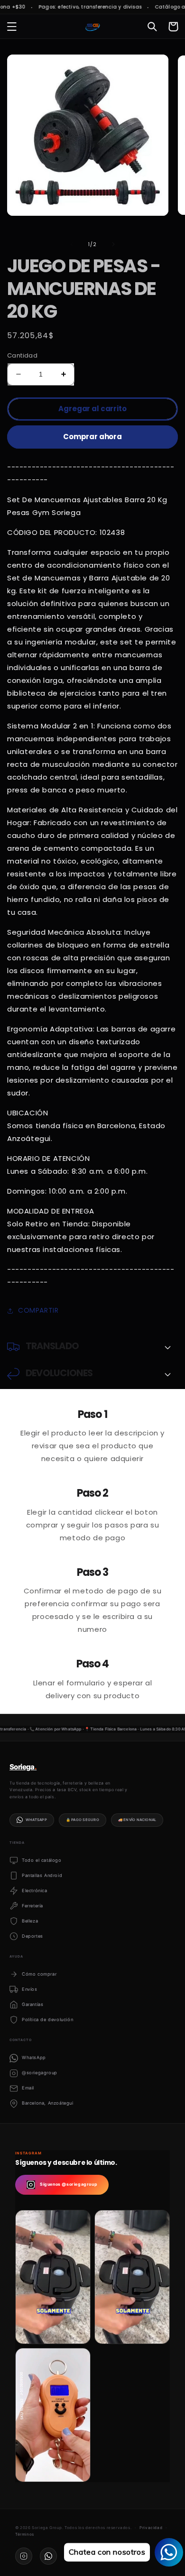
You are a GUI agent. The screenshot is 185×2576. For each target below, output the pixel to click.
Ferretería (32, 1906)
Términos (25, 2534)
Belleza (30, 1921)
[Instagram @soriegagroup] (24, 2556)
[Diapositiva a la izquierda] (72, 244)
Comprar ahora (92, 437)
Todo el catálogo (42, 1860)
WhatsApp (36, 1820)
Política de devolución (47, 2019)
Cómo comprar (39, 1974)
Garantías (32, 2004)
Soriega (23, 1767)
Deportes (32, 1936)
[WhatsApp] (48, 2556)
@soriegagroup (40, 2073)
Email (28, 2088)
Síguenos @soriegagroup (69, 2184)
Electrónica (35, 1891)
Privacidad (151, 2528)
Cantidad (22, 355)
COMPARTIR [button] (38, 1310)
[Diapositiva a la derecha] (113, 244)
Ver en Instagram (57, 2329)
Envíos (30, 1989)
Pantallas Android (42, 1875)
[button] (12, 27)
